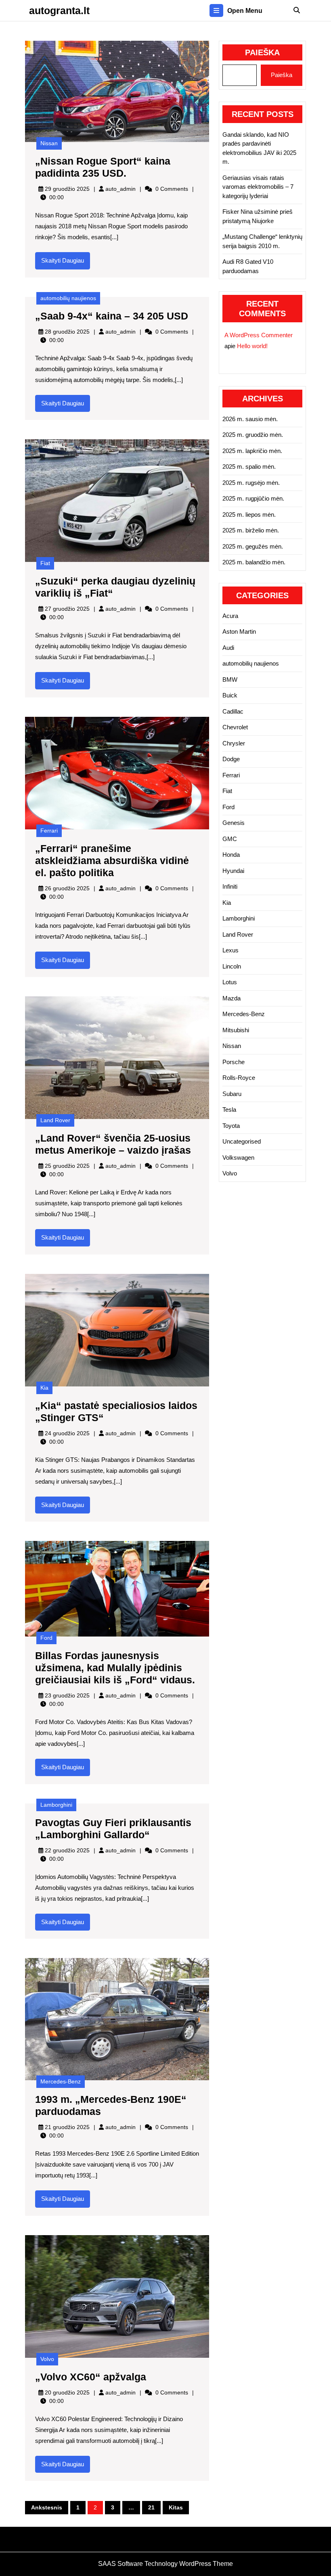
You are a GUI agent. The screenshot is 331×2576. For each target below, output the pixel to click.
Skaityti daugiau (66, 263)
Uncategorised (242, 1141)
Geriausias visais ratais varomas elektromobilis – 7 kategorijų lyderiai (258, 187)
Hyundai (233, 871)
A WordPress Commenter (259, 335)
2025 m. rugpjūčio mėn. (253, 498)
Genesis (234, 823)
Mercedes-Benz (61, 2081)
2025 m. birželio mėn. (251, 530)
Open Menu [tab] (245, 11)
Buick (230, 695)
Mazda (231, 998)
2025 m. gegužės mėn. (253, 546)
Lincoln (232, 966)
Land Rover (55, 1120)
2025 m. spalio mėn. (249, 467)
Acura (230, 616)
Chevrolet (235, 727)
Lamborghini (56, 1805)
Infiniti (230, 886)
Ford (46, 1638)
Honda (231, 855)
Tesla (229, 1110)
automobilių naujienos (68, 298)
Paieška (262, 52)
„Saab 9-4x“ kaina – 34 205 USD (112, 316)
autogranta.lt (59, 10)
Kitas (176, 2507)
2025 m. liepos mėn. (249, 515)
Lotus (230, 982)
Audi (228, 648)
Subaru (232, 1094)
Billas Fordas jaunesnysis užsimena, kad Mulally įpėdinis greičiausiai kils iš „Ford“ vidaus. (115, 1668)
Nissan (49, 143)
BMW (230, 679)
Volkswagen (238, 1158)
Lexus (230, 950)
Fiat (45, 563)
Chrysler (234, 743)
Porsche (234, 1062)
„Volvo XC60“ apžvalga (91, 2377)
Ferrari (49, 831)
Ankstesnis (47, 2507)
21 (151, 2507)
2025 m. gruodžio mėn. (253, 435)
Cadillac (233, 711)
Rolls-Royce (239, 1078)
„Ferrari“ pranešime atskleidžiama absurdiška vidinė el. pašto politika (112, 860)
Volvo (47, 2359)
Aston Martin (239, 631)
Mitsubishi (236, 1030)
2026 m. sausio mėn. (250, 419)
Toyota (231, 1126)
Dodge (231, 759)
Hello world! (252, 346)
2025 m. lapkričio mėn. (252, 451)
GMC (230, 839)
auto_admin (120, 189)
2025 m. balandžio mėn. (254, 562)
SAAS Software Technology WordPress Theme (165, 2564)
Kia (44, 1388)
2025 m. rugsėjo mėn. (251, 483)
